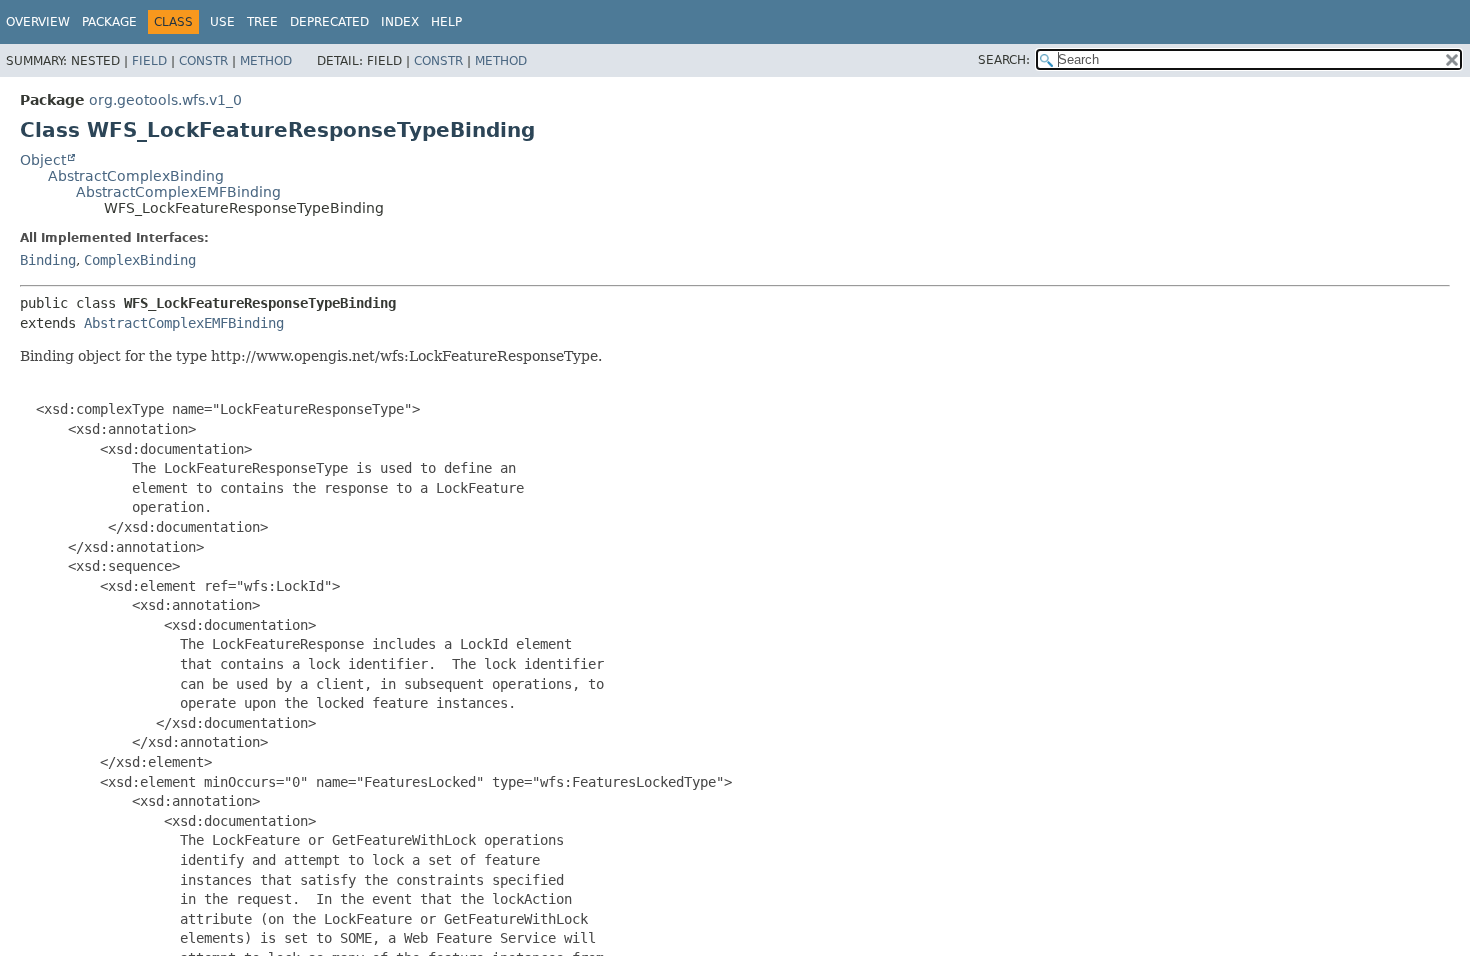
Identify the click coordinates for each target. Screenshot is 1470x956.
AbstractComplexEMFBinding (178, 192)
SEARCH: (1004, 60)
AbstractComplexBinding (136, 176)
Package (109, 22)
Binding (48, 260)
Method (266, 61)
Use (222, 22)
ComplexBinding (140, 260)
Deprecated (329, 22)
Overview (38, 22)
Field (149, 61)
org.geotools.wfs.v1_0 (165, 100)
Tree (262, 22)
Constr (203, 61)
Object (43, 160)
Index (400, 22)
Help (446, 22)
